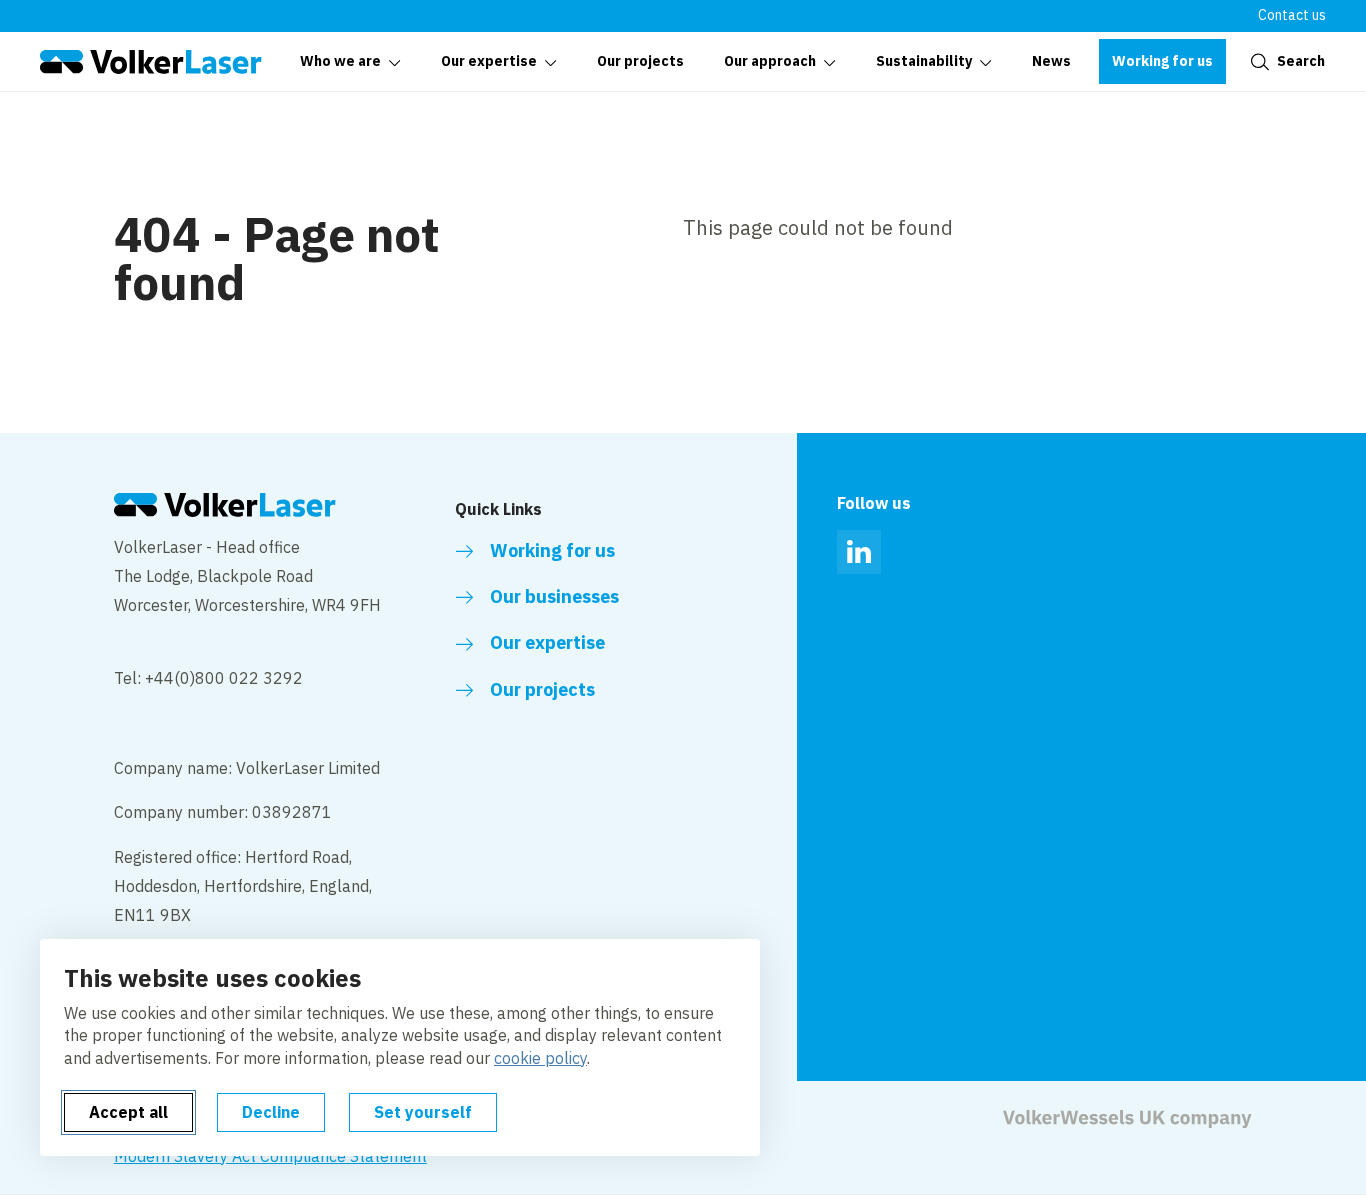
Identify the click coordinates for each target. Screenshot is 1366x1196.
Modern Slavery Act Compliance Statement (270, 1156)
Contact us (1292, 15)
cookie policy (540, 1058)
